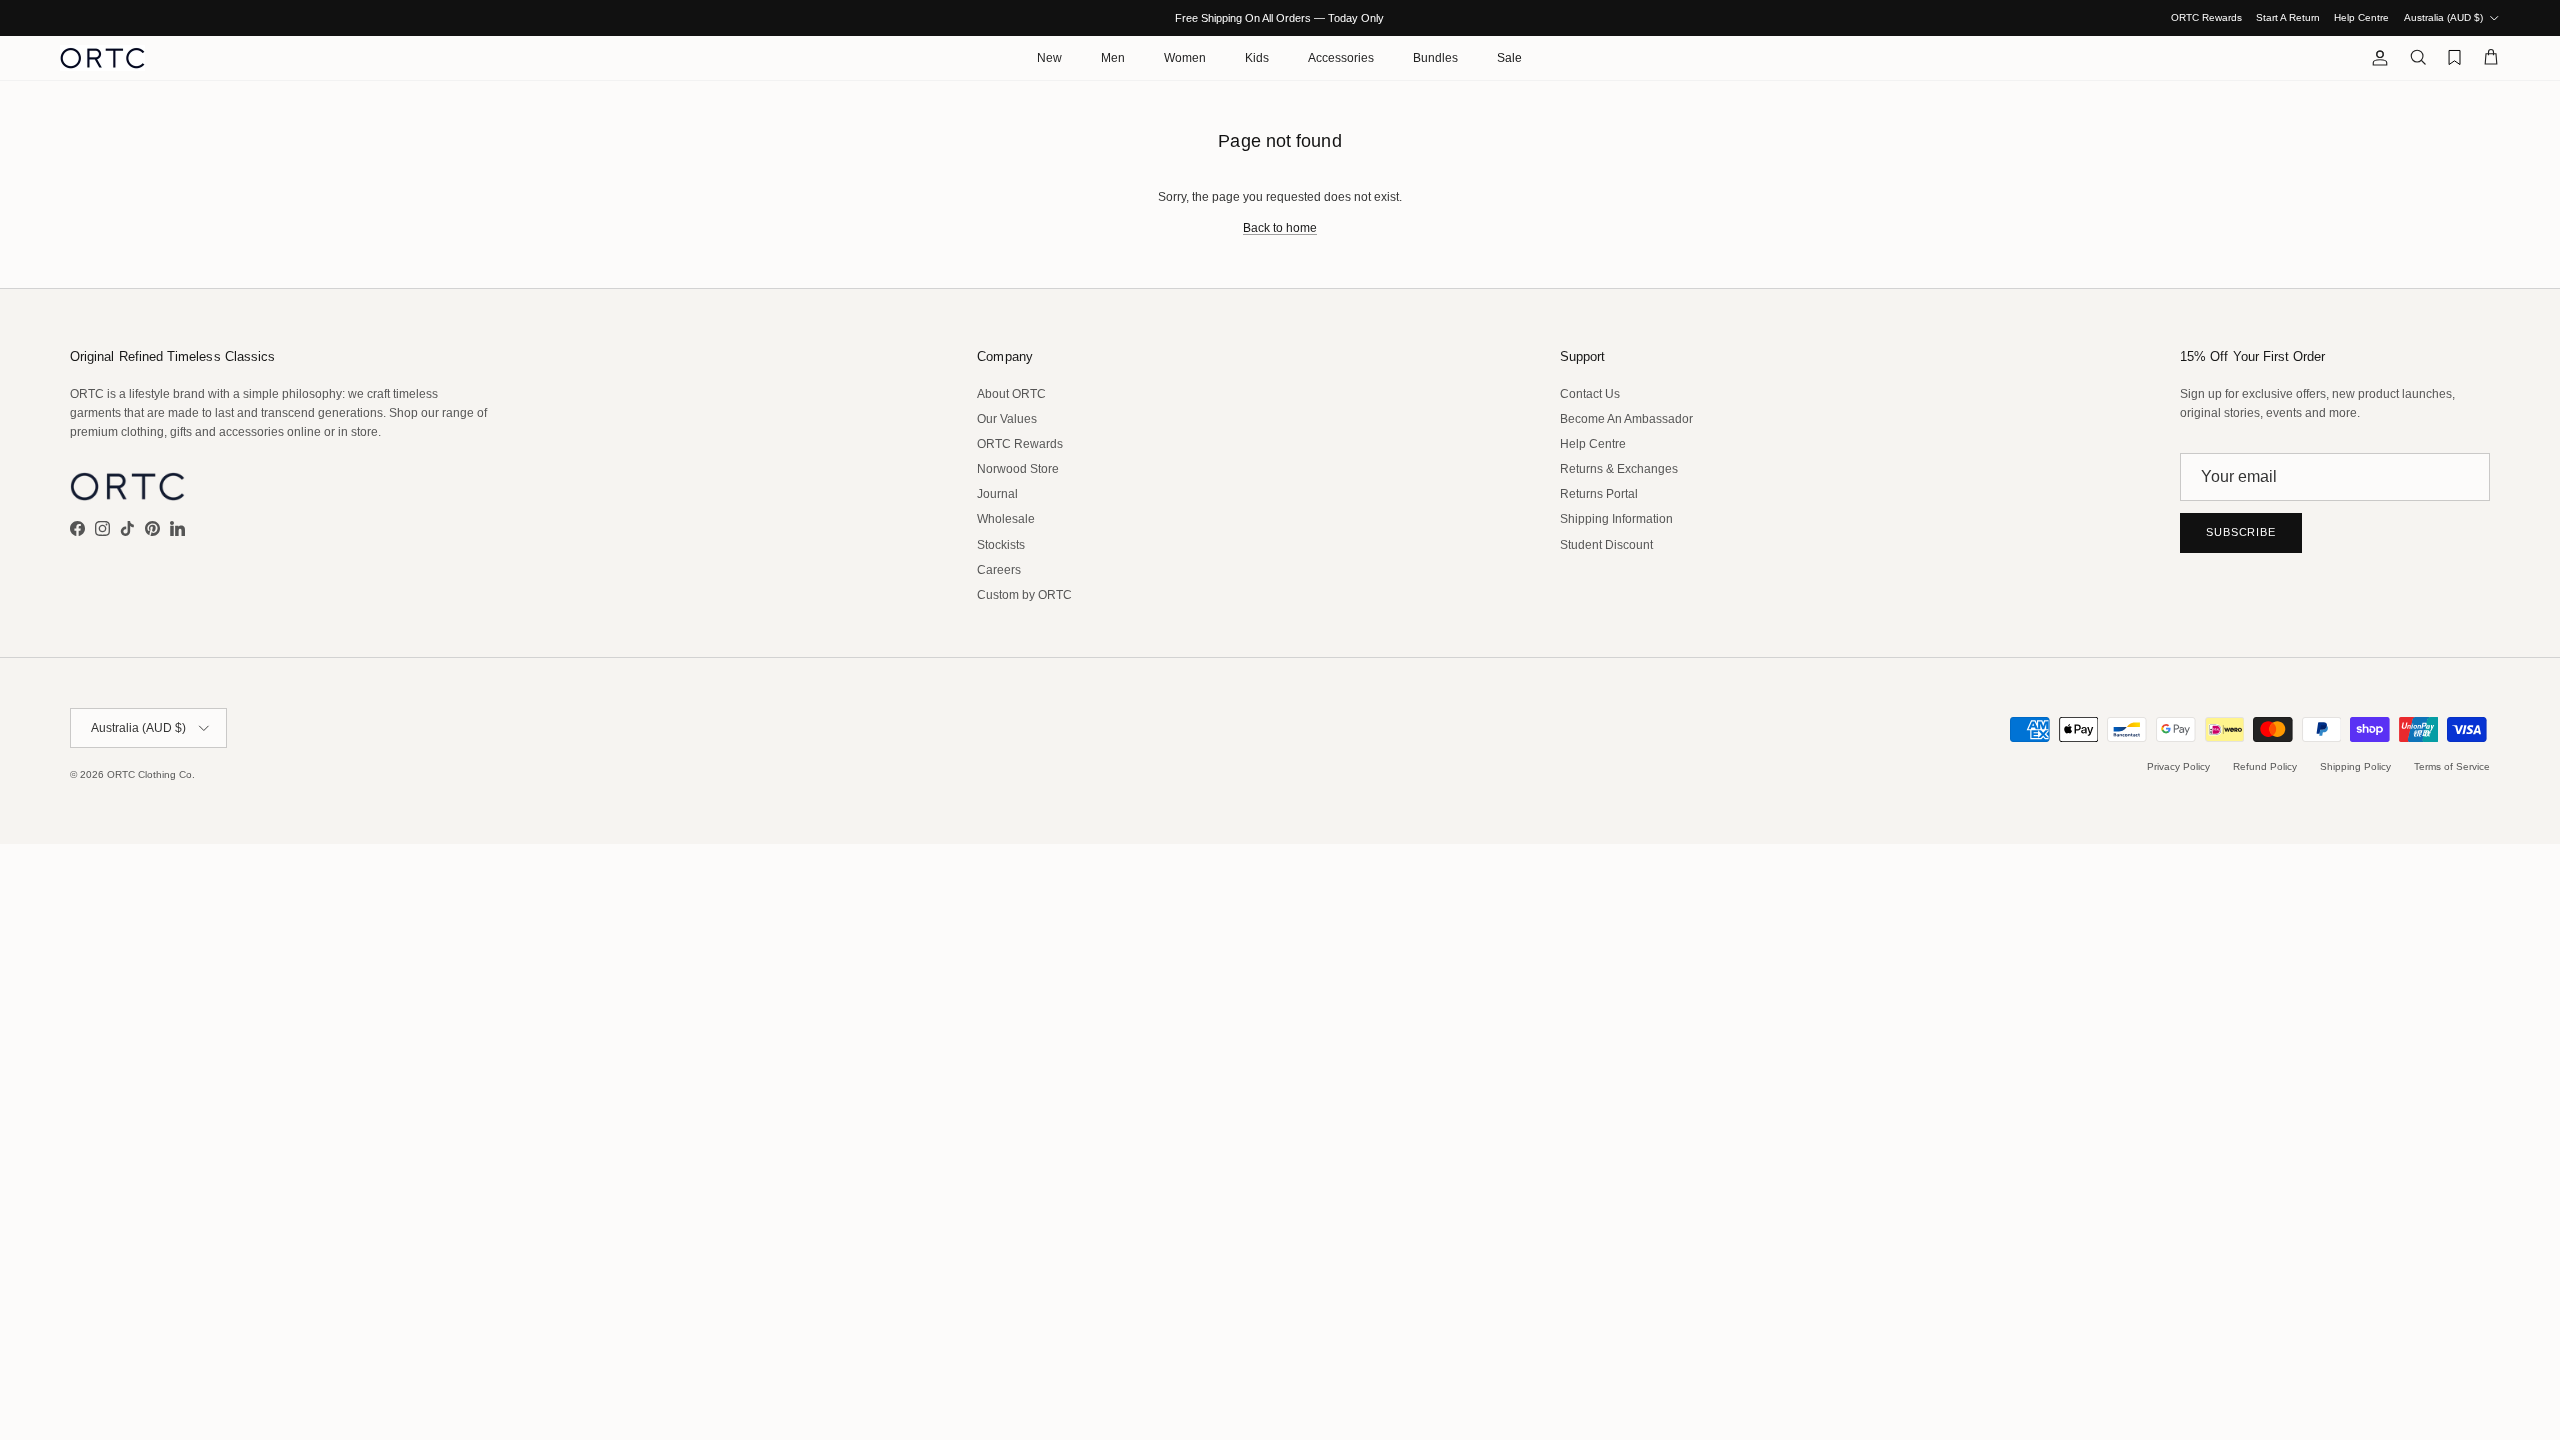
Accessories (1341, 58)
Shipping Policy (2355, 766)
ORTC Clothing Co (149, 774)
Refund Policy (2265, 766)
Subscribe (2241, 532)
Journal (997, 494)
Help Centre (2361, 17)
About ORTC (1011, 394)
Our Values (1007, 419)
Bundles (1435, 58)
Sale (1509, 58)
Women (1185, 58)
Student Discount (1606, 545)
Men (1113, 58)
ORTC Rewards (2206, 17)
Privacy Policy (2178, 766)
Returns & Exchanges (1619, 469)
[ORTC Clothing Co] (102, 58)
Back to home (1280, 228)
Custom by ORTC (1024, 595)
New (1049, 58)
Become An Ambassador (1626, 419)
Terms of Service (2452, 766)
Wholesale (1006, 519)
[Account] (2376, 58)
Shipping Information (1616, 519)
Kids (1257, 58)
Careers (999, 570)
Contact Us (1590, 394)
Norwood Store (1018, 469)
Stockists (1001, 545)
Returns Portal (1599, 494)
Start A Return (2288, 17)
